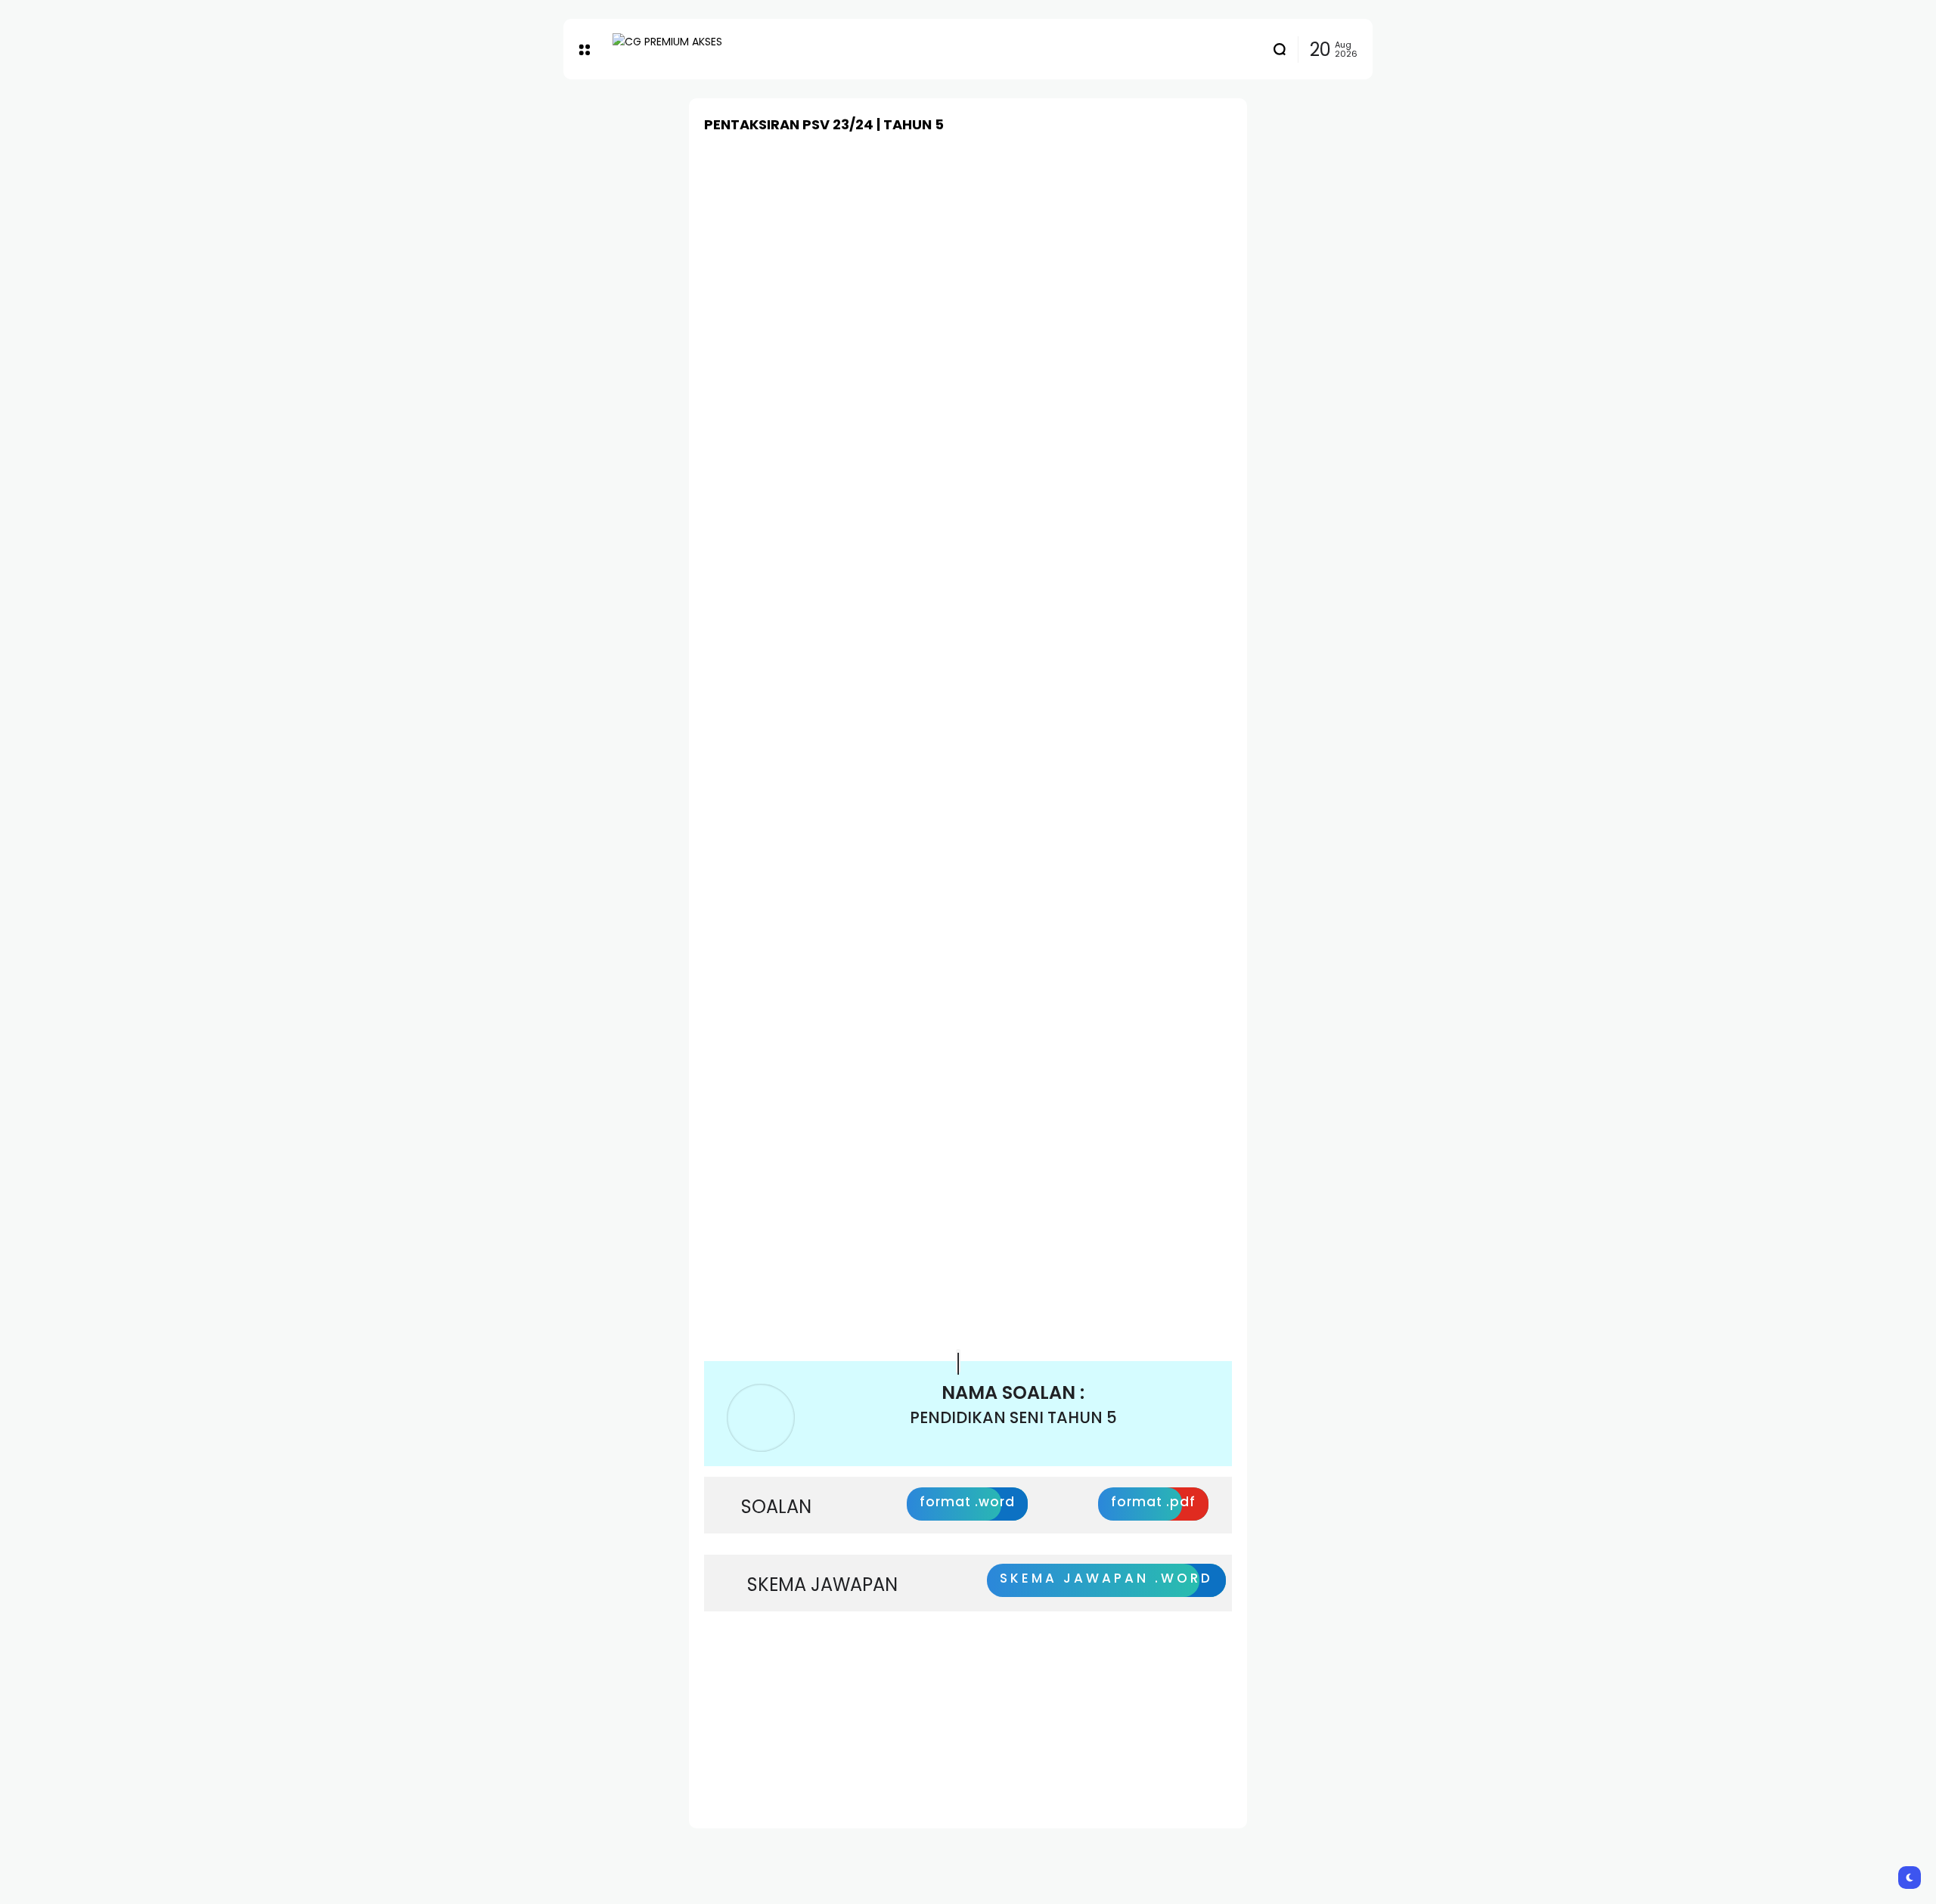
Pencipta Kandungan (785, 1673)
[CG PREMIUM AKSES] (688, 50)
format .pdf (1153, 1502)
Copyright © (923, 1673)
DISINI (743, 1753)
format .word (967, 1502)
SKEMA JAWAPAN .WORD (1106, 1578)
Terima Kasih (1038, 1673)
